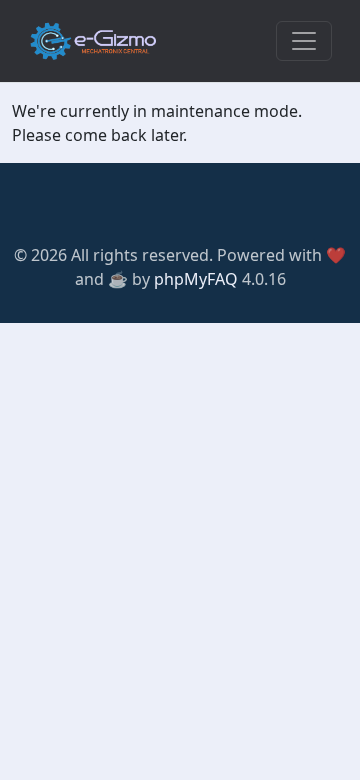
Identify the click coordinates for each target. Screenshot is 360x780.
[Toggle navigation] (304, 41)
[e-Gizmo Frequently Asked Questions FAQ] (93, 41)
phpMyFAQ (196, 279)
